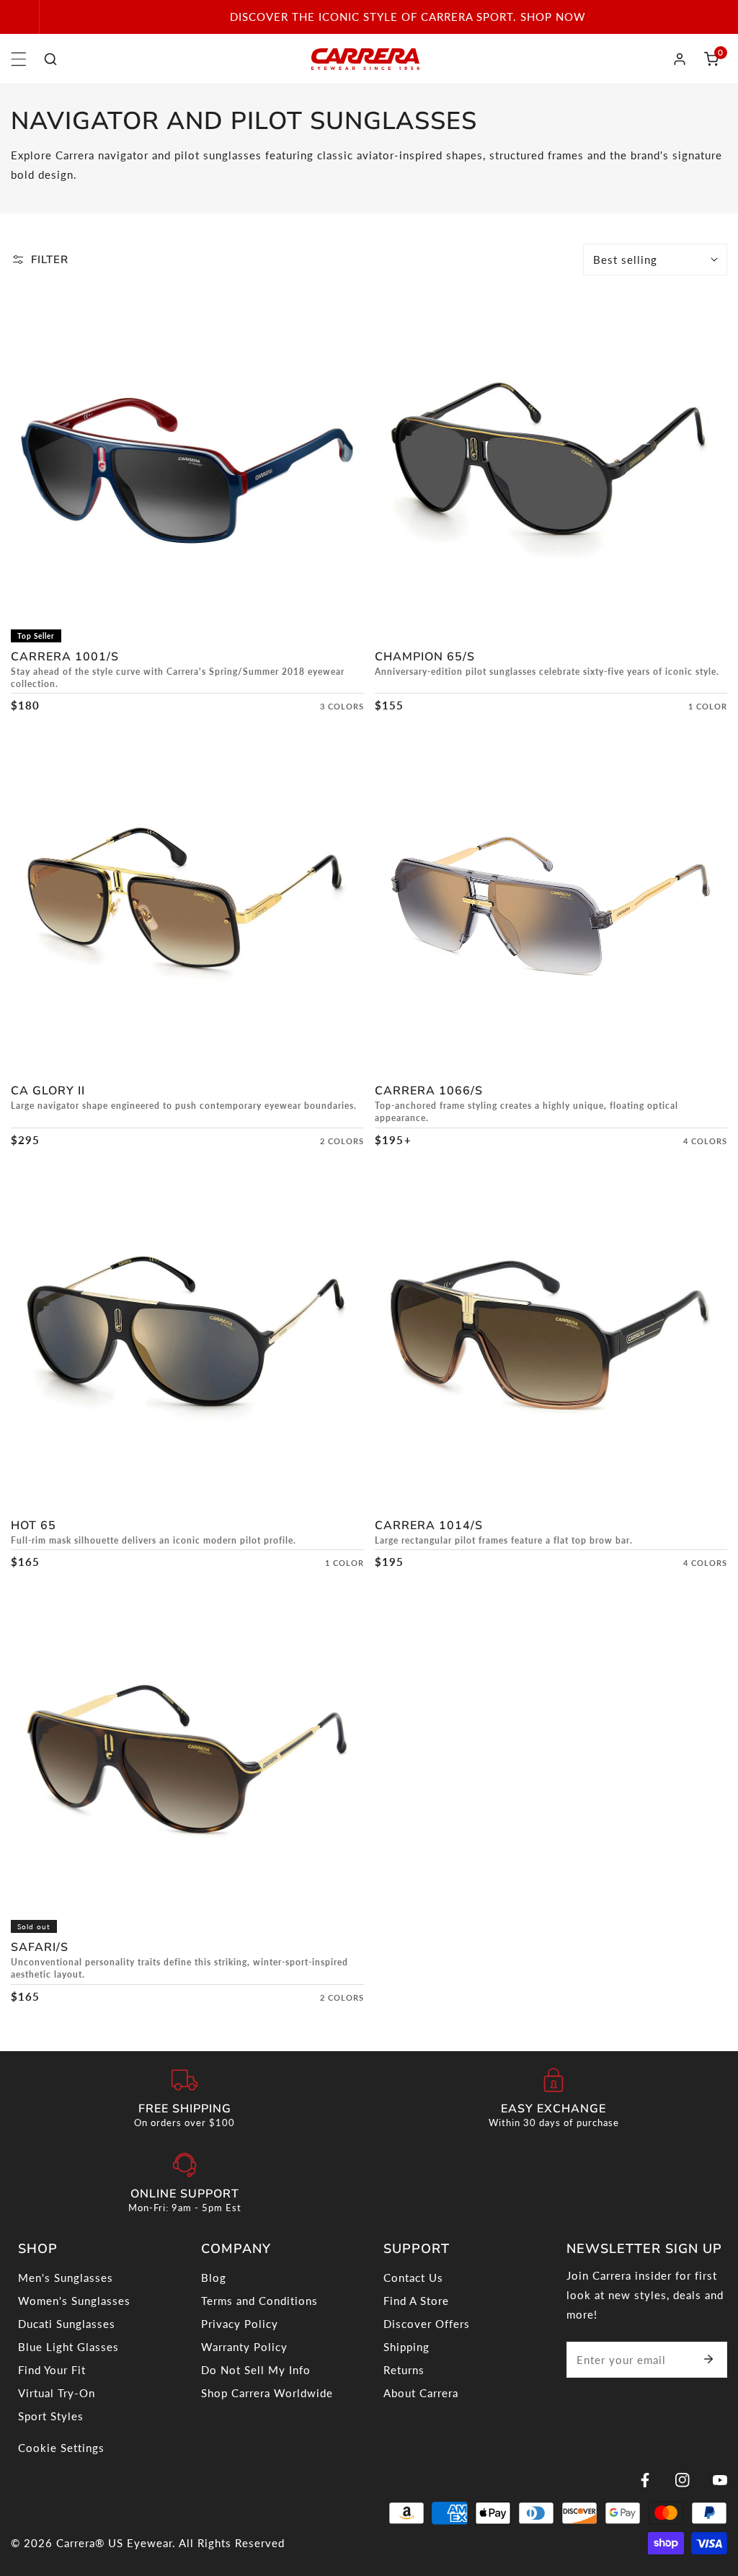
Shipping (406, 2347)
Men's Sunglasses (66, 2278)
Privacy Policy (240, 2324)
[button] (711, 59)
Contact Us (413, 2278)
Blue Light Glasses (68, 2347)
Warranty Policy (244, 2347)
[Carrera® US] (365, 59)
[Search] (50, 59)
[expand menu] (19, 59)
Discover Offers (427, 2324)
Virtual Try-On (57, 2393)
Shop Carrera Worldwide (267, 2393)
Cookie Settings (61, 2448)
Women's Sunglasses (74, 2301)
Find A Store (416, 2301)
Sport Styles (51, 2416)
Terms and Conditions (259, 2301)
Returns (404, 2370)
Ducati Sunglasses (67, 2324)
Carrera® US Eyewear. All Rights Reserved (170, 2543)
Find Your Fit (52, 2370)
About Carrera (421, 2393)
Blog (214, 2278)
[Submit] (708, 2359)
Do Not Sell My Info (256, 2370)
